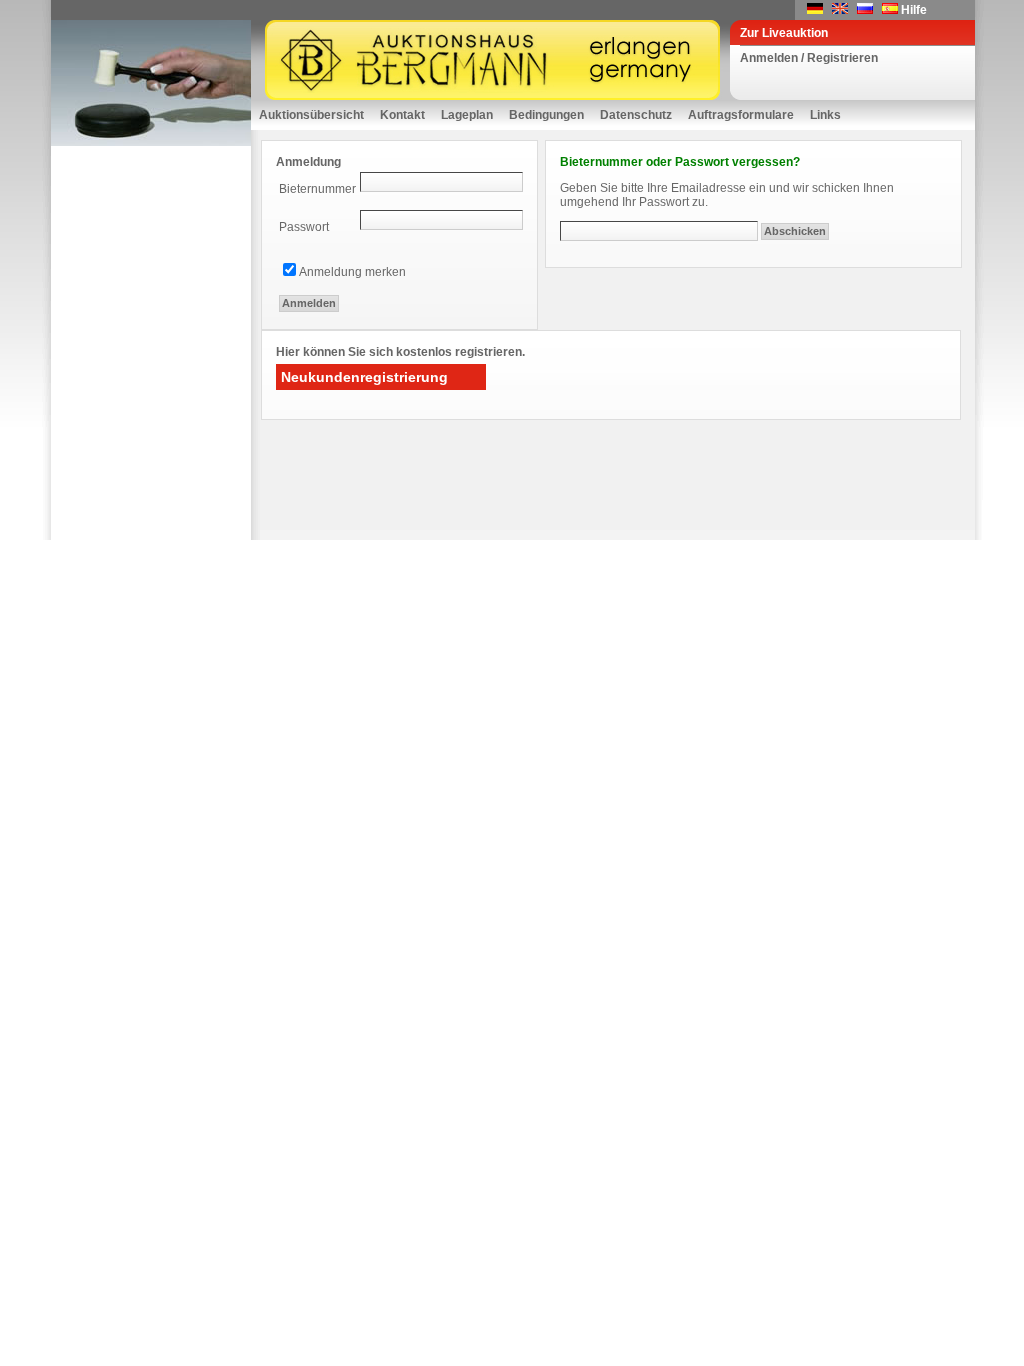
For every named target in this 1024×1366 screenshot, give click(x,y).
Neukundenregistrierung (364, 377)
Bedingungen (546, 115)
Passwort (304, 227)
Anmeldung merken (352, 272)
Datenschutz (636, 115)
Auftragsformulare (741, 115)
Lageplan (467, 115)
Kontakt (402, 115)
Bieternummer (317, 189)
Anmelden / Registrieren (809, 58)
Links (825, 115)
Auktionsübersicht (311, 115)
